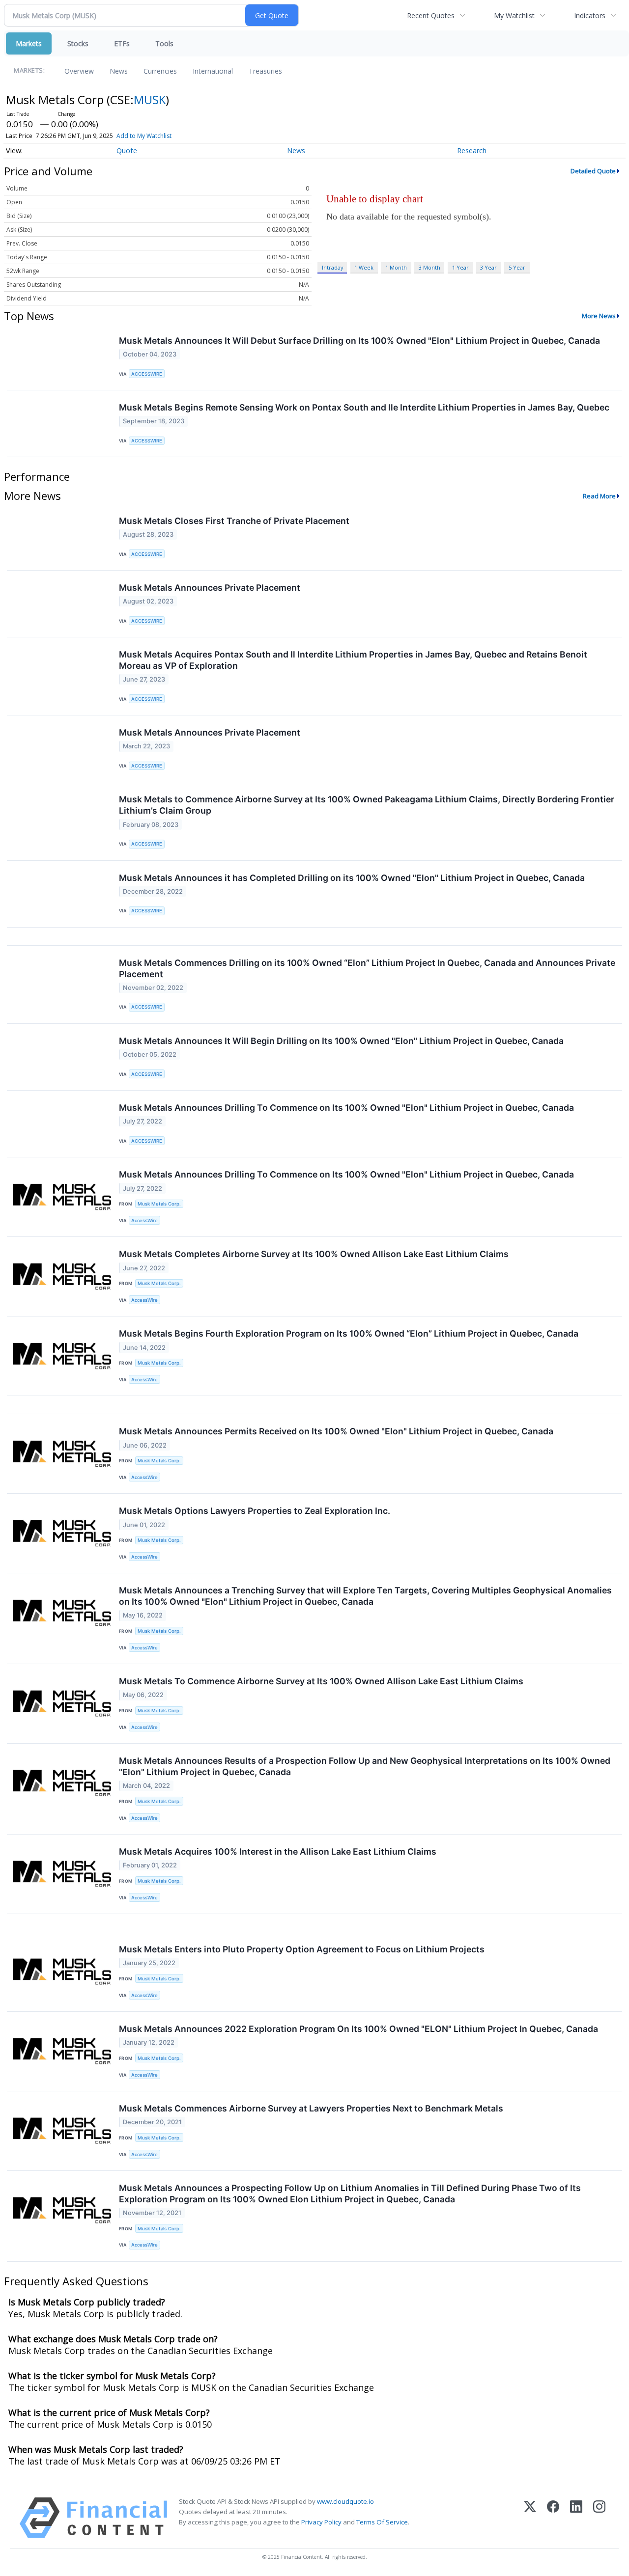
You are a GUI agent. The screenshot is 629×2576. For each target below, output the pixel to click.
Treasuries (265, 71)
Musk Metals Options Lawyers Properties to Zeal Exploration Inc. (255, 1511)
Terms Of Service (382, 2522)
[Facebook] (553, 2518)
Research (472, 151)
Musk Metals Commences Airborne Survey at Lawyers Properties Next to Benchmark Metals (311, 2108)
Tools (164, 43)
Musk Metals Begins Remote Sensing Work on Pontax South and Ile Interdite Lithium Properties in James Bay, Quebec (364, 407)
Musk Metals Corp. (159, 1204)
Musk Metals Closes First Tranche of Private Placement (234, 521)
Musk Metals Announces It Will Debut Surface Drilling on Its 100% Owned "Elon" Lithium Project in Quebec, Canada (359, 341)
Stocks (78, 43)
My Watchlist (514, 15)
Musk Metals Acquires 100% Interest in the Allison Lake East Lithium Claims (278, 1851)
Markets (29, 43)
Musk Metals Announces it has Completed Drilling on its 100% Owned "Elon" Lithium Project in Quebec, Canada (352, 878)
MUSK (150, 99)
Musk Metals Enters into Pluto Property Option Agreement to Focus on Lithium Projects (302, 1949)
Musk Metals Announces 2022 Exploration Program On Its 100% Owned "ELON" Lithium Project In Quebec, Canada (358, 2029)
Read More (599, 496)
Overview (79, 71)
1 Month (396, 267)
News (119, 71)
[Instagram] (599, 2518)
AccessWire (144, 1220)
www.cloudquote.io (345, 2501)
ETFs (122, 43)
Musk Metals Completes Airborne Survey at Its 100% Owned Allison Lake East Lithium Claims (314, 1254)
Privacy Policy (321, 2522)
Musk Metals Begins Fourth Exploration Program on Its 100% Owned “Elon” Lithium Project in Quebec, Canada (349, 1333)
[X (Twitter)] (530, 2518)
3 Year (488, 267)
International (213, 71)
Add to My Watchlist (144, 136)
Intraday (332, 267)
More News (599, 316)
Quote (127, 151)
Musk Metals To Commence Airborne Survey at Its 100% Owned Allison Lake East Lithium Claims (321, 1681)
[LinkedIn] (576, 2518)
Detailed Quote (593, 171)
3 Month (429, 267)
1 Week (364, 267)
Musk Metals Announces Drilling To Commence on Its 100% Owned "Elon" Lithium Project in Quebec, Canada (346, 1108)
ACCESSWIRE (147, 374)
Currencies (160, 71)
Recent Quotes (431, 15)
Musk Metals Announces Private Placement (210, 588)
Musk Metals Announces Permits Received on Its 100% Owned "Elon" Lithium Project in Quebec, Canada (336, 1431)
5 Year (517, 267)
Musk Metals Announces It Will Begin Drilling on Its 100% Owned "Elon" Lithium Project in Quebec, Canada (341, 1041)
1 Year (460, 267)
